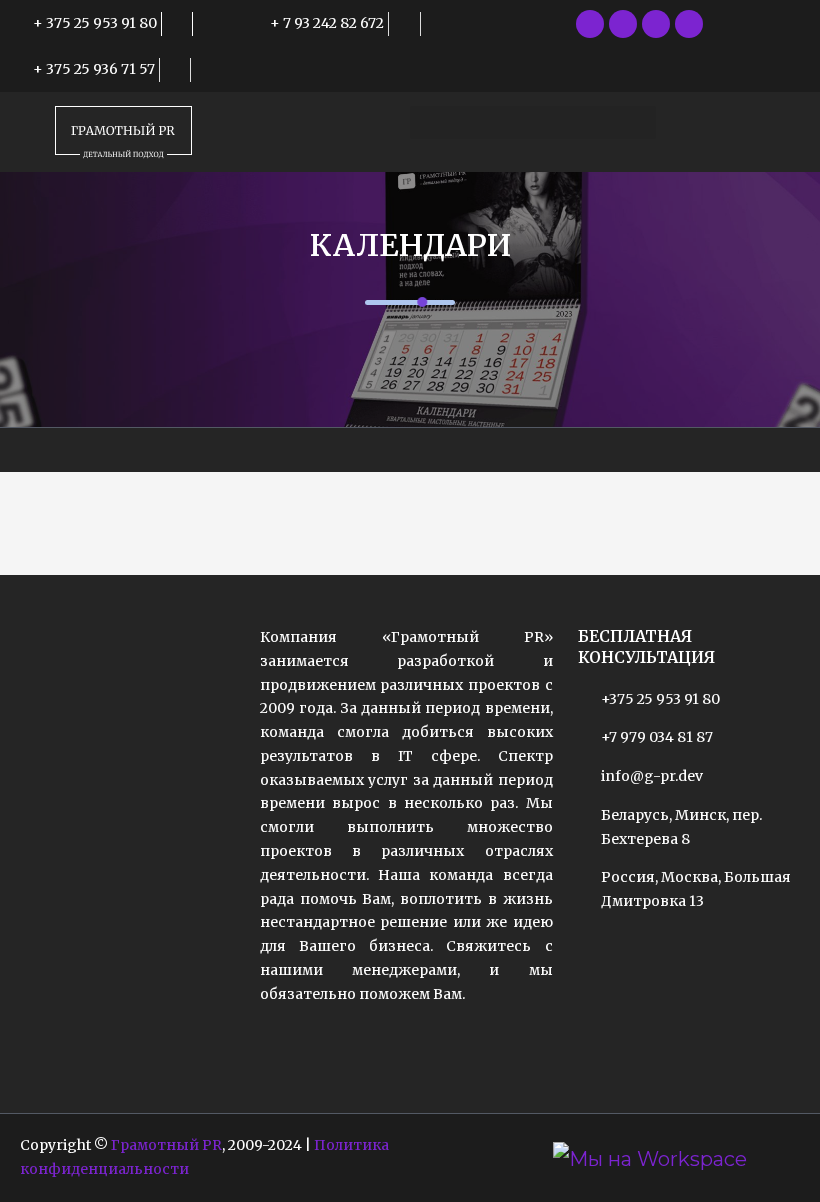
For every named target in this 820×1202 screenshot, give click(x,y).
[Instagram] (656, 24)
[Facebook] (590, 24)
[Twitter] (623, 24)
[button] (533, 122)
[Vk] (689, 24)
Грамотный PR (166, 1145)
